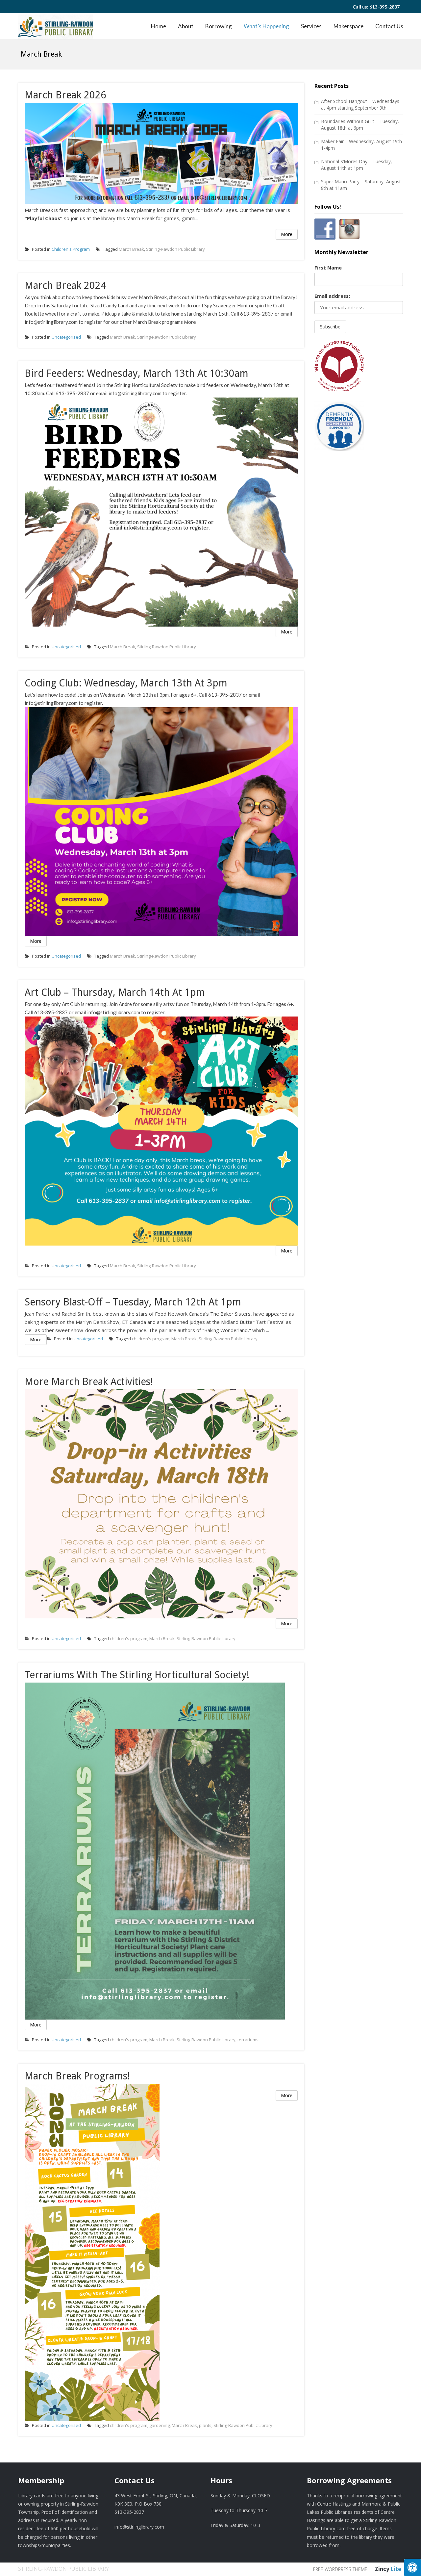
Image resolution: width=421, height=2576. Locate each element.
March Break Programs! (77, 2076)
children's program (151, 1339)
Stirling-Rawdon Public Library (175, 249)
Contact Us (389, 26)
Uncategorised (66, 337)
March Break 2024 (65, 285)
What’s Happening (266, 26)
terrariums (248, 2040)
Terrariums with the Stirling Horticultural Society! (137, 1675)
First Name (328, 268)
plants (205, 2425)
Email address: (332, 296)
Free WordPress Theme (340, 2569)
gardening (160, 2425)
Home (159, 26)
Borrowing (219, 26)
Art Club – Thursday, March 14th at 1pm (115, 992)
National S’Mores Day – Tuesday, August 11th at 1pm (357, 165)
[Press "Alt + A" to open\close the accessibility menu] (412, 2567)
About (186, 26)
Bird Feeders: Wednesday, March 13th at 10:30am (136, 373)
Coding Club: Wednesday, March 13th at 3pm (126, 683)
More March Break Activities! (89, 1382)
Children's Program (71, 249)
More (287, 234)
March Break (131, 249)
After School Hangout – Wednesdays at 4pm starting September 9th (360, 104)
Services (311, 26)
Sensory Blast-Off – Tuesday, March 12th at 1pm (133, 1302)
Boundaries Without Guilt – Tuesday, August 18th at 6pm (360, 125)
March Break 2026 (65, 95)
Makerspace (348, 26)
